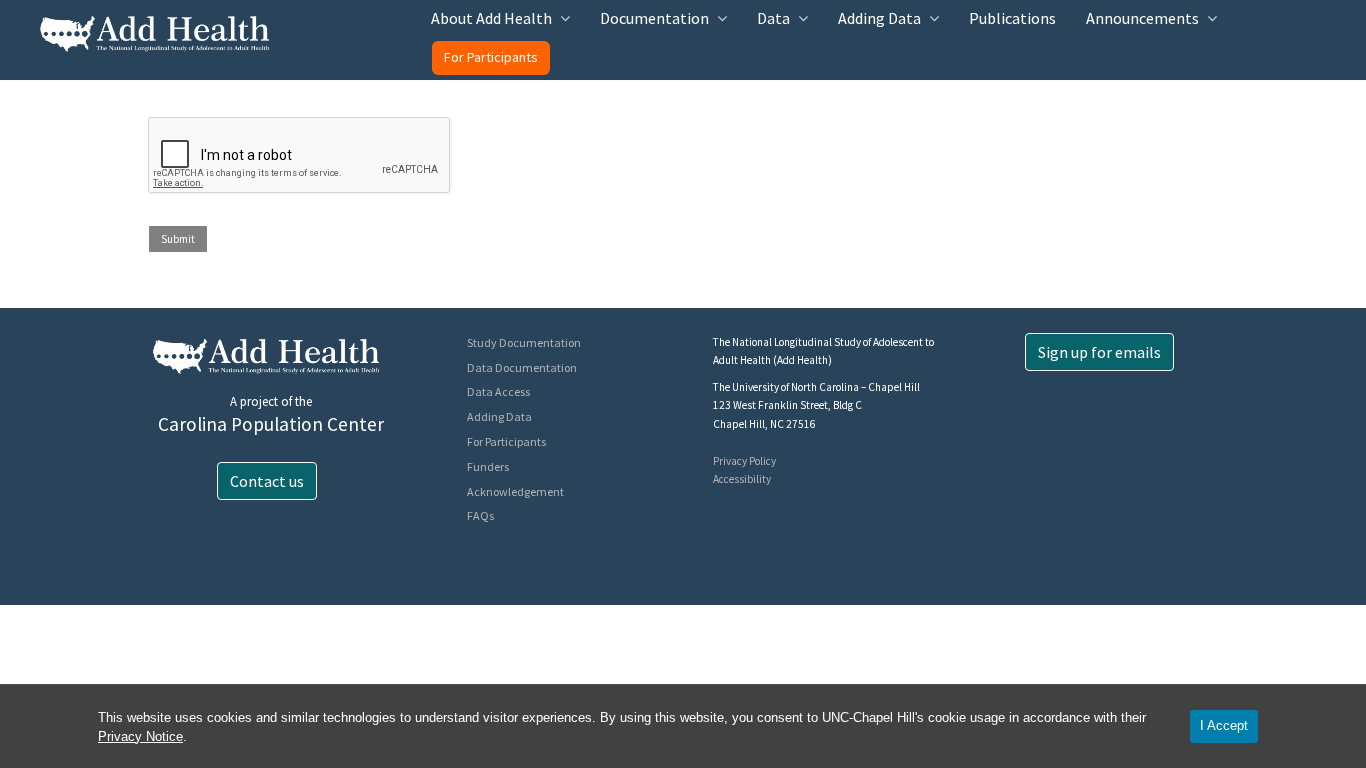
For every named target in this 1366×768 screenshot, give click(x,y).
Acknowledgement (515, 491)
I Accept (1224, 725)
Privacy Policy (744, 461)
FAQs (480, 515)
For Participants (491, 57)
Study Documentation (524, 342)
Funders (488, 466)
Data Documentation (522, 367)
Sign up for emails (1099, 352)
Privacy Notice (140, 736)
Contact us (267, 481)
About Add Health (491, 18)
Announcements (1142, 18)
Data (773, 18)
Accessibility (742, 479)
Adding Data (879, 18)
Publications (1012, 18)
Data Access (498, 391)
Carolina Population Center (271, 424)
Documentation (654, 18)
